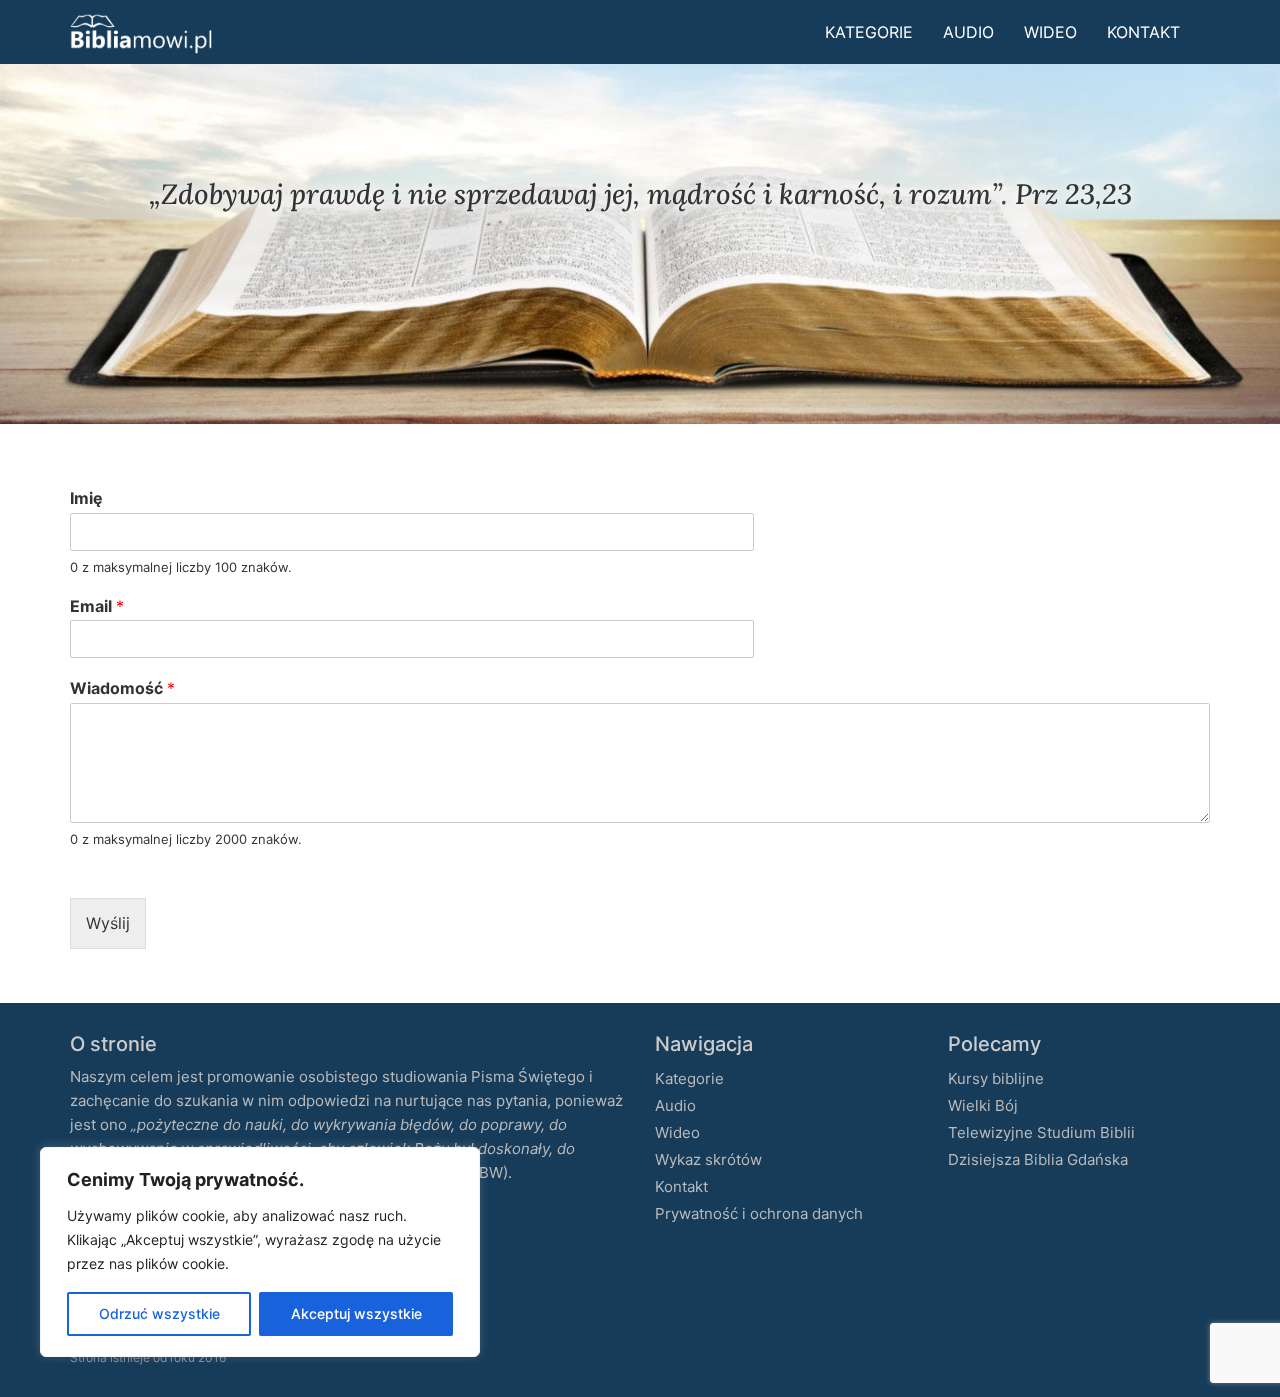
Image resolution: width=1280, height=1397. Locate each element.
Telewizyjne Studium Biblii (1041, 1132)
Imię (86, 498)
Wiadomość (122, 688)
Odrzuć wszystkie (159, 1313)
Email (97, 606)
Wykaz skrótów (708, 1159)
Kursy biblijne (996, 1078)
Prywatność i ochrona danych (759, 1213)
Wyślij (108, 923)
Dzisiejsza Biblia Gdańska (1038, 1159)
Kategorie (869, 32)
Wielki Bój (983, 1105)
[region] (260, 1252)
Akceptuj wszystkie (356, 1313)
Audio (968, 32)
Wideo (1050, 32)
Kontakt (1143, 32)
